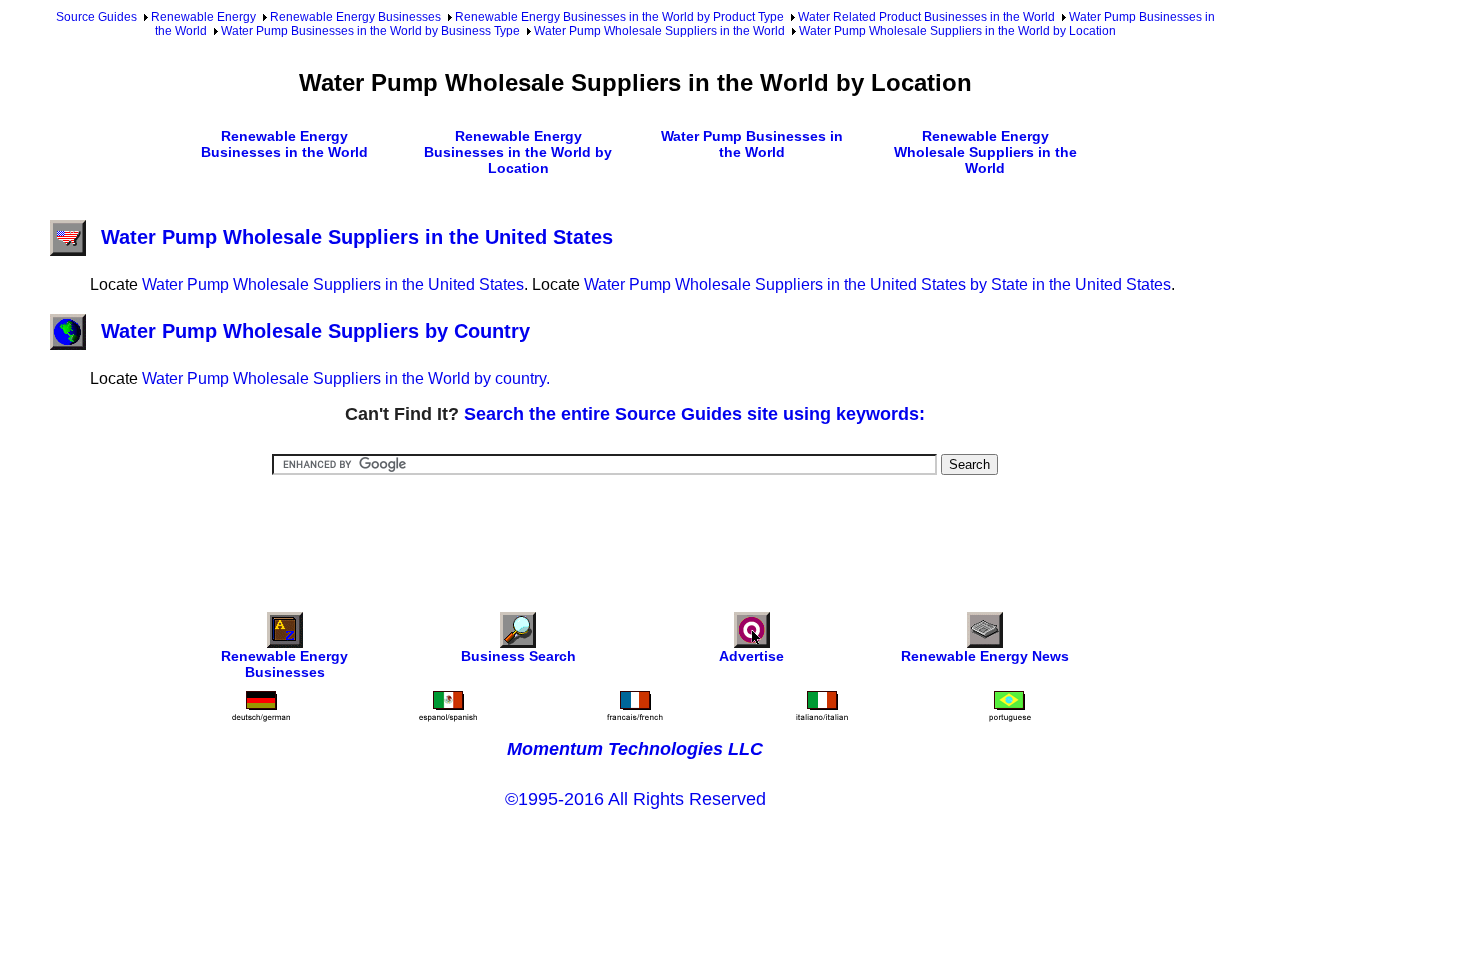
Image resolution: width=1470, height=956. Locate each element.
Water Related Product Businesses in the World (926, 17)
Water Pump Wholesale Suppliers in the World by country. (346, 378)
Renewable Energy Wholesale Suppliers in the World (985, 152)
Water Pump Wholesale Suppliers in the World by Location (957, 31)
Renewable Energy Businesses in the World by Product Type (619, 17)
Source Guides (96, 17)
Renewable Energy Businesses (355, 17)
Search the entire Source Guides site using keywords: (694, 414)
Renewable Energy (203, 17)
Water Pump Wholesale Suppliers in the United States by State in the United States (877, 284)
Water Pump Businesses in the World (752, 144)
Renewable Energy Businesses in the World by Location (518, 152)
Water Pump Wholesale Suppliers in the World (659, 31)
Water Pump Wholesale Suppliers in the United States (357, 237)
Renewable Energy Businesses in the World (284, 144)
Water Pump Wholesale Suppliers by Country (315, 331)
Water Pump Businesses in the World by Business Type (370, 31)
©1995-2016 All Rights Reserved (635, 799)
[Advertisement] (635, 530)
